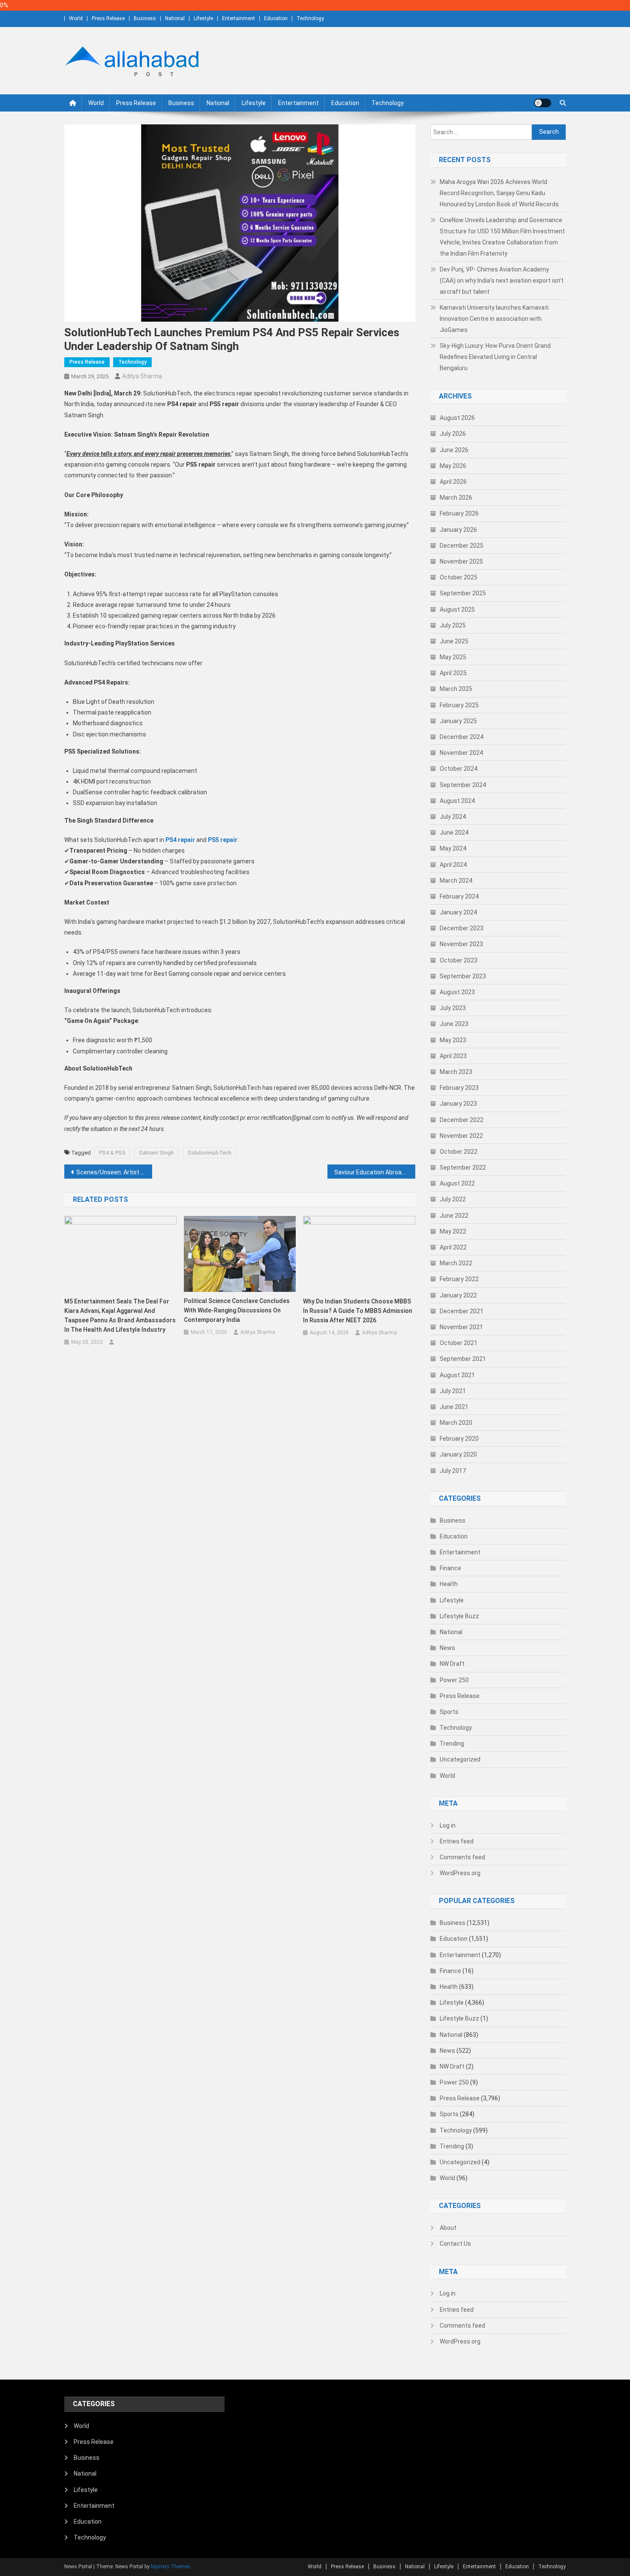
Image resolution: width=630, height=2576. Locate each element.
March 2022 (456, 1263)
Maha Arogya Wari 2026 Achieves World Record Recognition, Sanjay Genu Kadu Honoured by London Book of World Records (499, 193)
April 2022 (453, 1247)
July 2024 (453, 817)
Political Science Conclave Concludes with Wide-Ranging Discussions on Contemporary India (237, 1310)
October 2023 (459, 960)
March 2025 (456, 689)
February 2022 (459, 1279)
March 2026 (456, 498)
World (76, 18)
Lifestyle (203, 18)
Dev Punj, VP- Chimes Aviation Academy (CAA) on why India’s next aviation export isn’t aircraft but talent (502, 281)
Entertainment (238, 18)
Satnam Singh (156, 1153)
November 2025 (461, 561)
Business (145, 18)
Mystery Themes (171, 2567)
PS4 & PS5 (112, 1153)
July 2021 (453, 1391)
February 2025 (459, 705)
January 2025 (458, 721)
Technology (310, 18)
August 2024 (457, 801)
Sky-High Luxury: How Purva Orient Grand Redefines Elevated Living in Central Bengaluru (495, 357)
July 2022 (453, 1199)
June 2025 (454, 641)
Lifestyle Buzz (459, 1616)
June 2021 (454, 1407)
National (175, 18)
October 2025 (459, 577)
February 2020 (459, 1439)
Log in (448, 1825)
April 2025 (453, 673)
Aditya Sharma (142, 376)
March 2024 (456, 881)
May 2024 (453, 848)
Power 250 (454, 1680)
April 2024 (453, 865)
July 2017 (453, 1471)
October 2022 (459, 1152)
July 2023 (453, 1008)
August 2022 (457, 1183)
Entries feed (457, 1841)
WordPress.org (460, 1873)
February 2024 (459, 896)
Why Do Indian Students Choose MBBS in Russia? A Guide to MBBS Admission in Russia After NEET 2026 (358, 1311)
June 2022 (454, 1216)
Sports (449, 1712)
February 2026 (459, 513)
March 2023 (456, 1072)
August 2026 (457, 418)
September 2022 (463, 1167)
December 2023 (462, 928)
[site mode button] (543, 103)
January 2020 (458, 1454)
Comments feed (462, 1857)
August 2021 (457, 1375)
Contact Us (455, 2244)
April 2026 (453, 482)
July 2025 (453, 625)
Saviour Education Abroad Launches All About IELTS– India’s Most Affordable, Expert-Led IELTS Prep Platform (375, 1172)
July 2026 (453, 434)
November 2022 (461, 1136)
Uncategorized (460, 1759)
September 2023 (463, 976)
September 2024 (463, 785)
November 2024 (461, 753)
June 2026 (454, 450)
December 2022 (462, 1120)
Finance (450, 1568)
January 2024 (458, 912)
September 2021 (463, 1359)
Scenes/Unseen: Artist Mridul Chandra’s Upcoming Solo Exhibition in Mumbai (114, 1172)
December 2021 (462, 1311)
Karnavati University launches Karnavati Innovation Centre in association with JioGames (494, 319)
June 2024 (454, 833)
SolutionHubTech (210, 1153)
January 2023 (458, 1104)
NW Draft (452, 1664)
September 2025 (463, 593)
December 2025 (462, 546)
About (448, 2228)
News (447, 1648)
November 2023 (461, 944)
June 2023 (454, 1024)
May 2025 (453, 657)
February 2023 (459, 1088)
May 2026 (453, 466)
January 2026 (458, 530)
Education (276, 18)
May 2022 (453, 1231)
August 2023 (457, 992)
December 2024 (462, 737)
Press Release (108, 18)
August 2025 (457, 609)
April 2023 (453, 1056)
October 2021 (459, 1343)
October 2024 (459, 769)
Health (449, 1584)
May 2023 (453, 1040)
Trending (452, 1743)
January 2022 (458, 1295)
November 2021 (461, 1327)
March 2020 (456, 1423)
